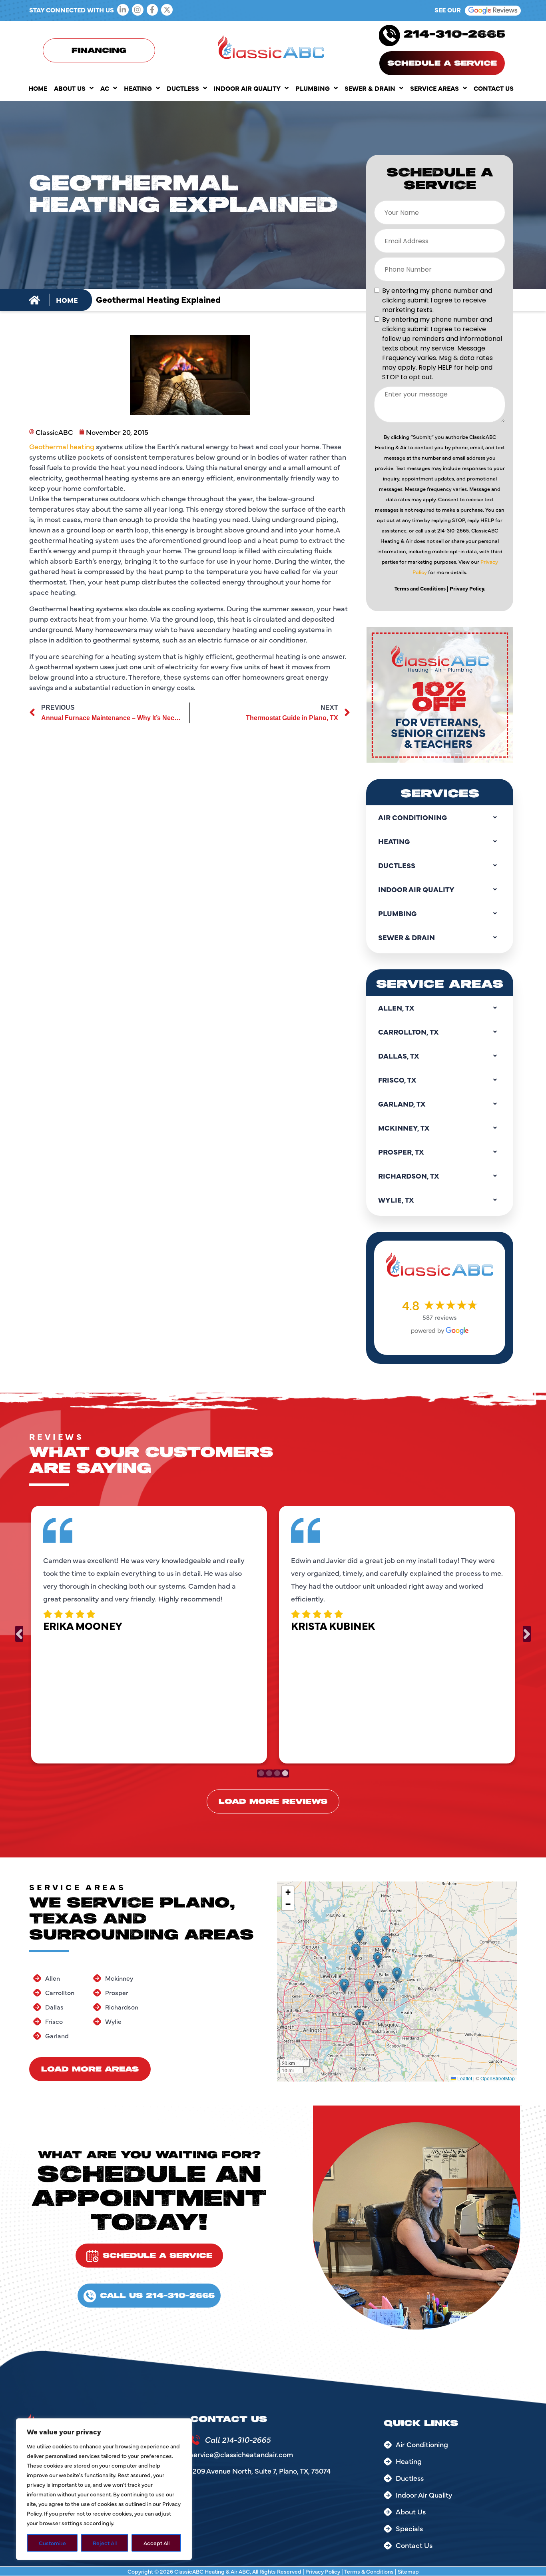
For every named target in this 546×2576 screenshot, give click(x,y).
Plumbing (313, 88)
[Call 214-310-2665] (195, 2440)
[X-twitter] (167, 10)
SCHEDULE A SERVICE (442, 64)
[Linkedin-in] (123, 10)
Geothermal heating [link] (62, 446)
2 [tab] (269, 1773)
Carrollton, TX (408, 1032)
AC (105, 88)
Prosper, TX (401, 1152)
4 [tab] (285, 1773)
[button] (344, 1986)
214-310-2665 (454, 35)
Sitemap (408, 2571)
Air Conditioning (412, 817)
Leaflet (464, 2078)
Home (38, 88)
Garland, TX (402, 1104)
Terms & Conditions (369, 2571)
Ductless (183, 88)
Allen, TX (396, 1008)
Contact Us (494, 88)
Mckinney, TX (404, 1128)
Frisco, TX (397, 1080)
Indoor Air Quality (247, 88)
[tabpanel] (149, 1633)
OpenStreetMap (498, 2078)
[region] (104, 2489)
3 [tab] (277, 1773)
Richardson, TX (409, 1176)
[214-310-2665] (389, 36)
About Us (70, 88)
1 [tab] (261, 1773)
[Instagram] (138, 10)
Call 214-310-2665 (238, 2439)
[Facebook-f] (152, 10)
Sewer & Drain (370, 88)
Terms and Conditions (420, 588)
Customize (52, 2543)
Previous (19, 1634)
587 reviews (440, 1317)
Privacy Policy (323, 2571)
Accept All (156, 2543)
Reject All (105, 2543)
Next (527, 1634)
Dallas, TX (399, 1056)
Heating (138, 88)
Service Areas (434, 88)
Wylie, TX (396, 1200)
